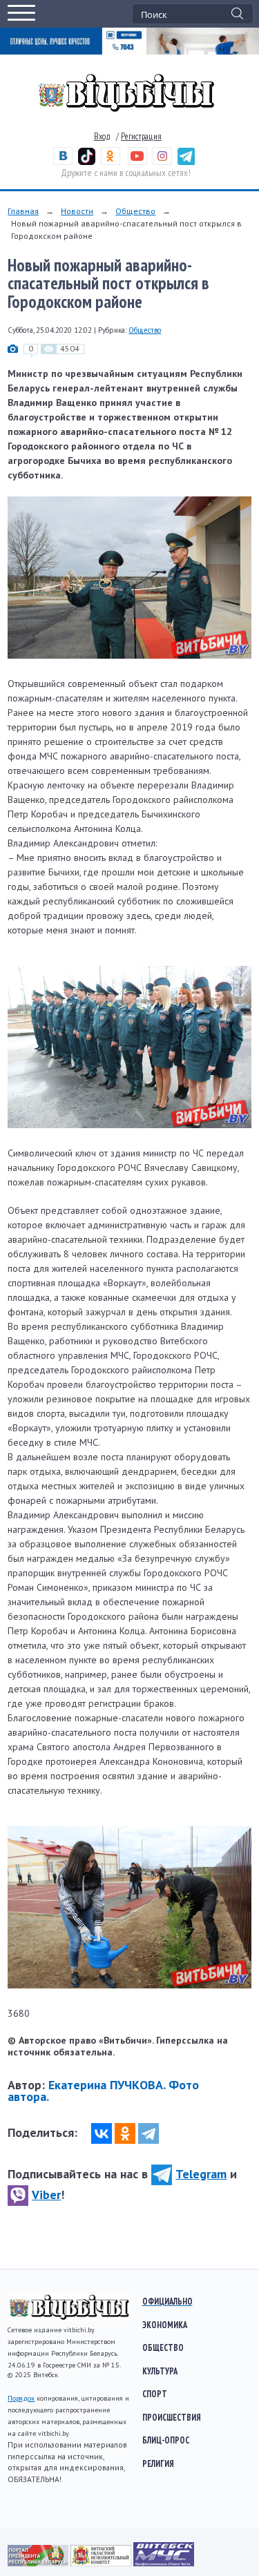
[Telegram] (148, 2133)
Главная (23, 211)
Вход (102, 136)
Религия (158, 2463)
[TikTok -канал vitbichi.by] (87, 162)
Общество (135, 211)
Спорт (155, 2394)
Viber (46, 2195)
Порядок (21, 2398)
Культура (160, 2371)
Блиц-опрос (166, 2440)
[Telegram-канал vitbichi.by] (186, 162)
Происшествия (172, 2417)
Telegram (201, 2174)
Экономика (165, 2325)
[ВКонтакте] (102, 2133)
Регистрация (141, 136)
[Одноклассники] (125, 2133)
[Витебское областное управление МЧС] (164, 2563)
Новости (77, 211)
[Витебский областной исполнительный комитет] (102, 2563)
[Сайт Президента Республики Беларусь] (39, 2563)
